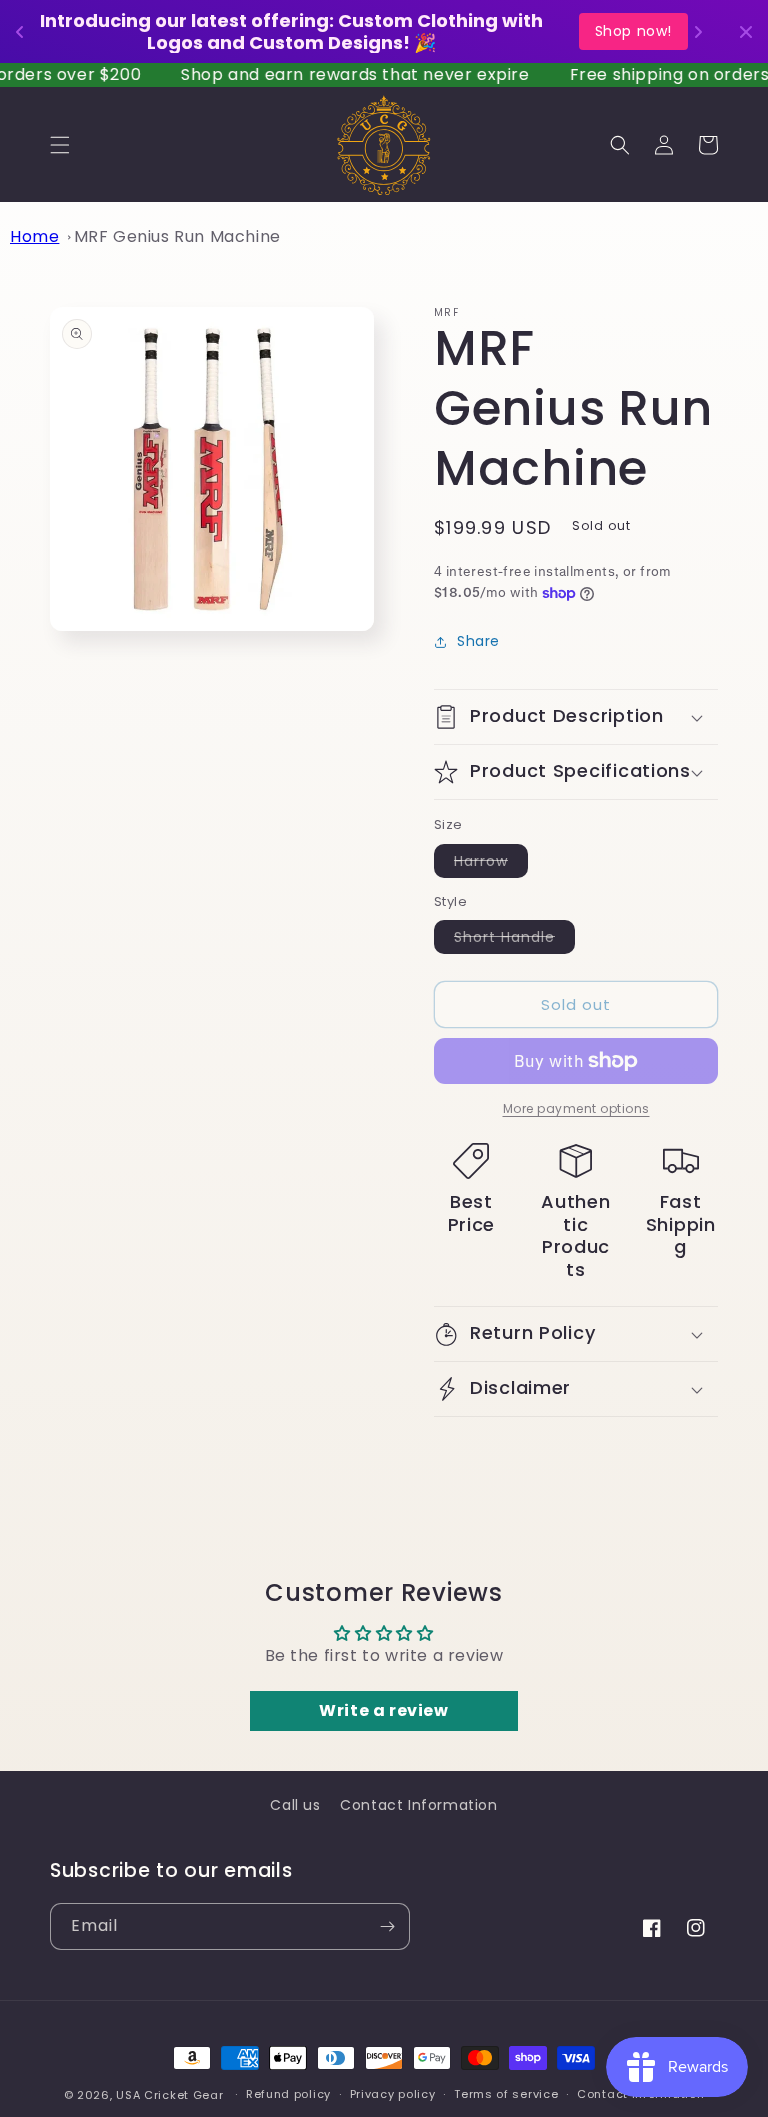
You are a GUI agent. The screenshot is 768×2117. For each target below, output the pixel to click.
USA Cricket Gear (169, 2095)
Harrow (491, 864)
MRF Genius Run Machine (177, 236)
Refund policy (288, 2094)
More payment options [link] (576, 1108)
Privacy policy (393, 2094)
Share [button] (478, 641)
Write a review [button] (383, 1710)
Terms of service (506, 2094)
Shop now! (633, 31)
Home (34, 236)
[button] (60, 145)
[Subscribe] (387, 1926)
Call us (295, 1805)
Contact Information (418, 1805)
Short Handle (514, 940)
